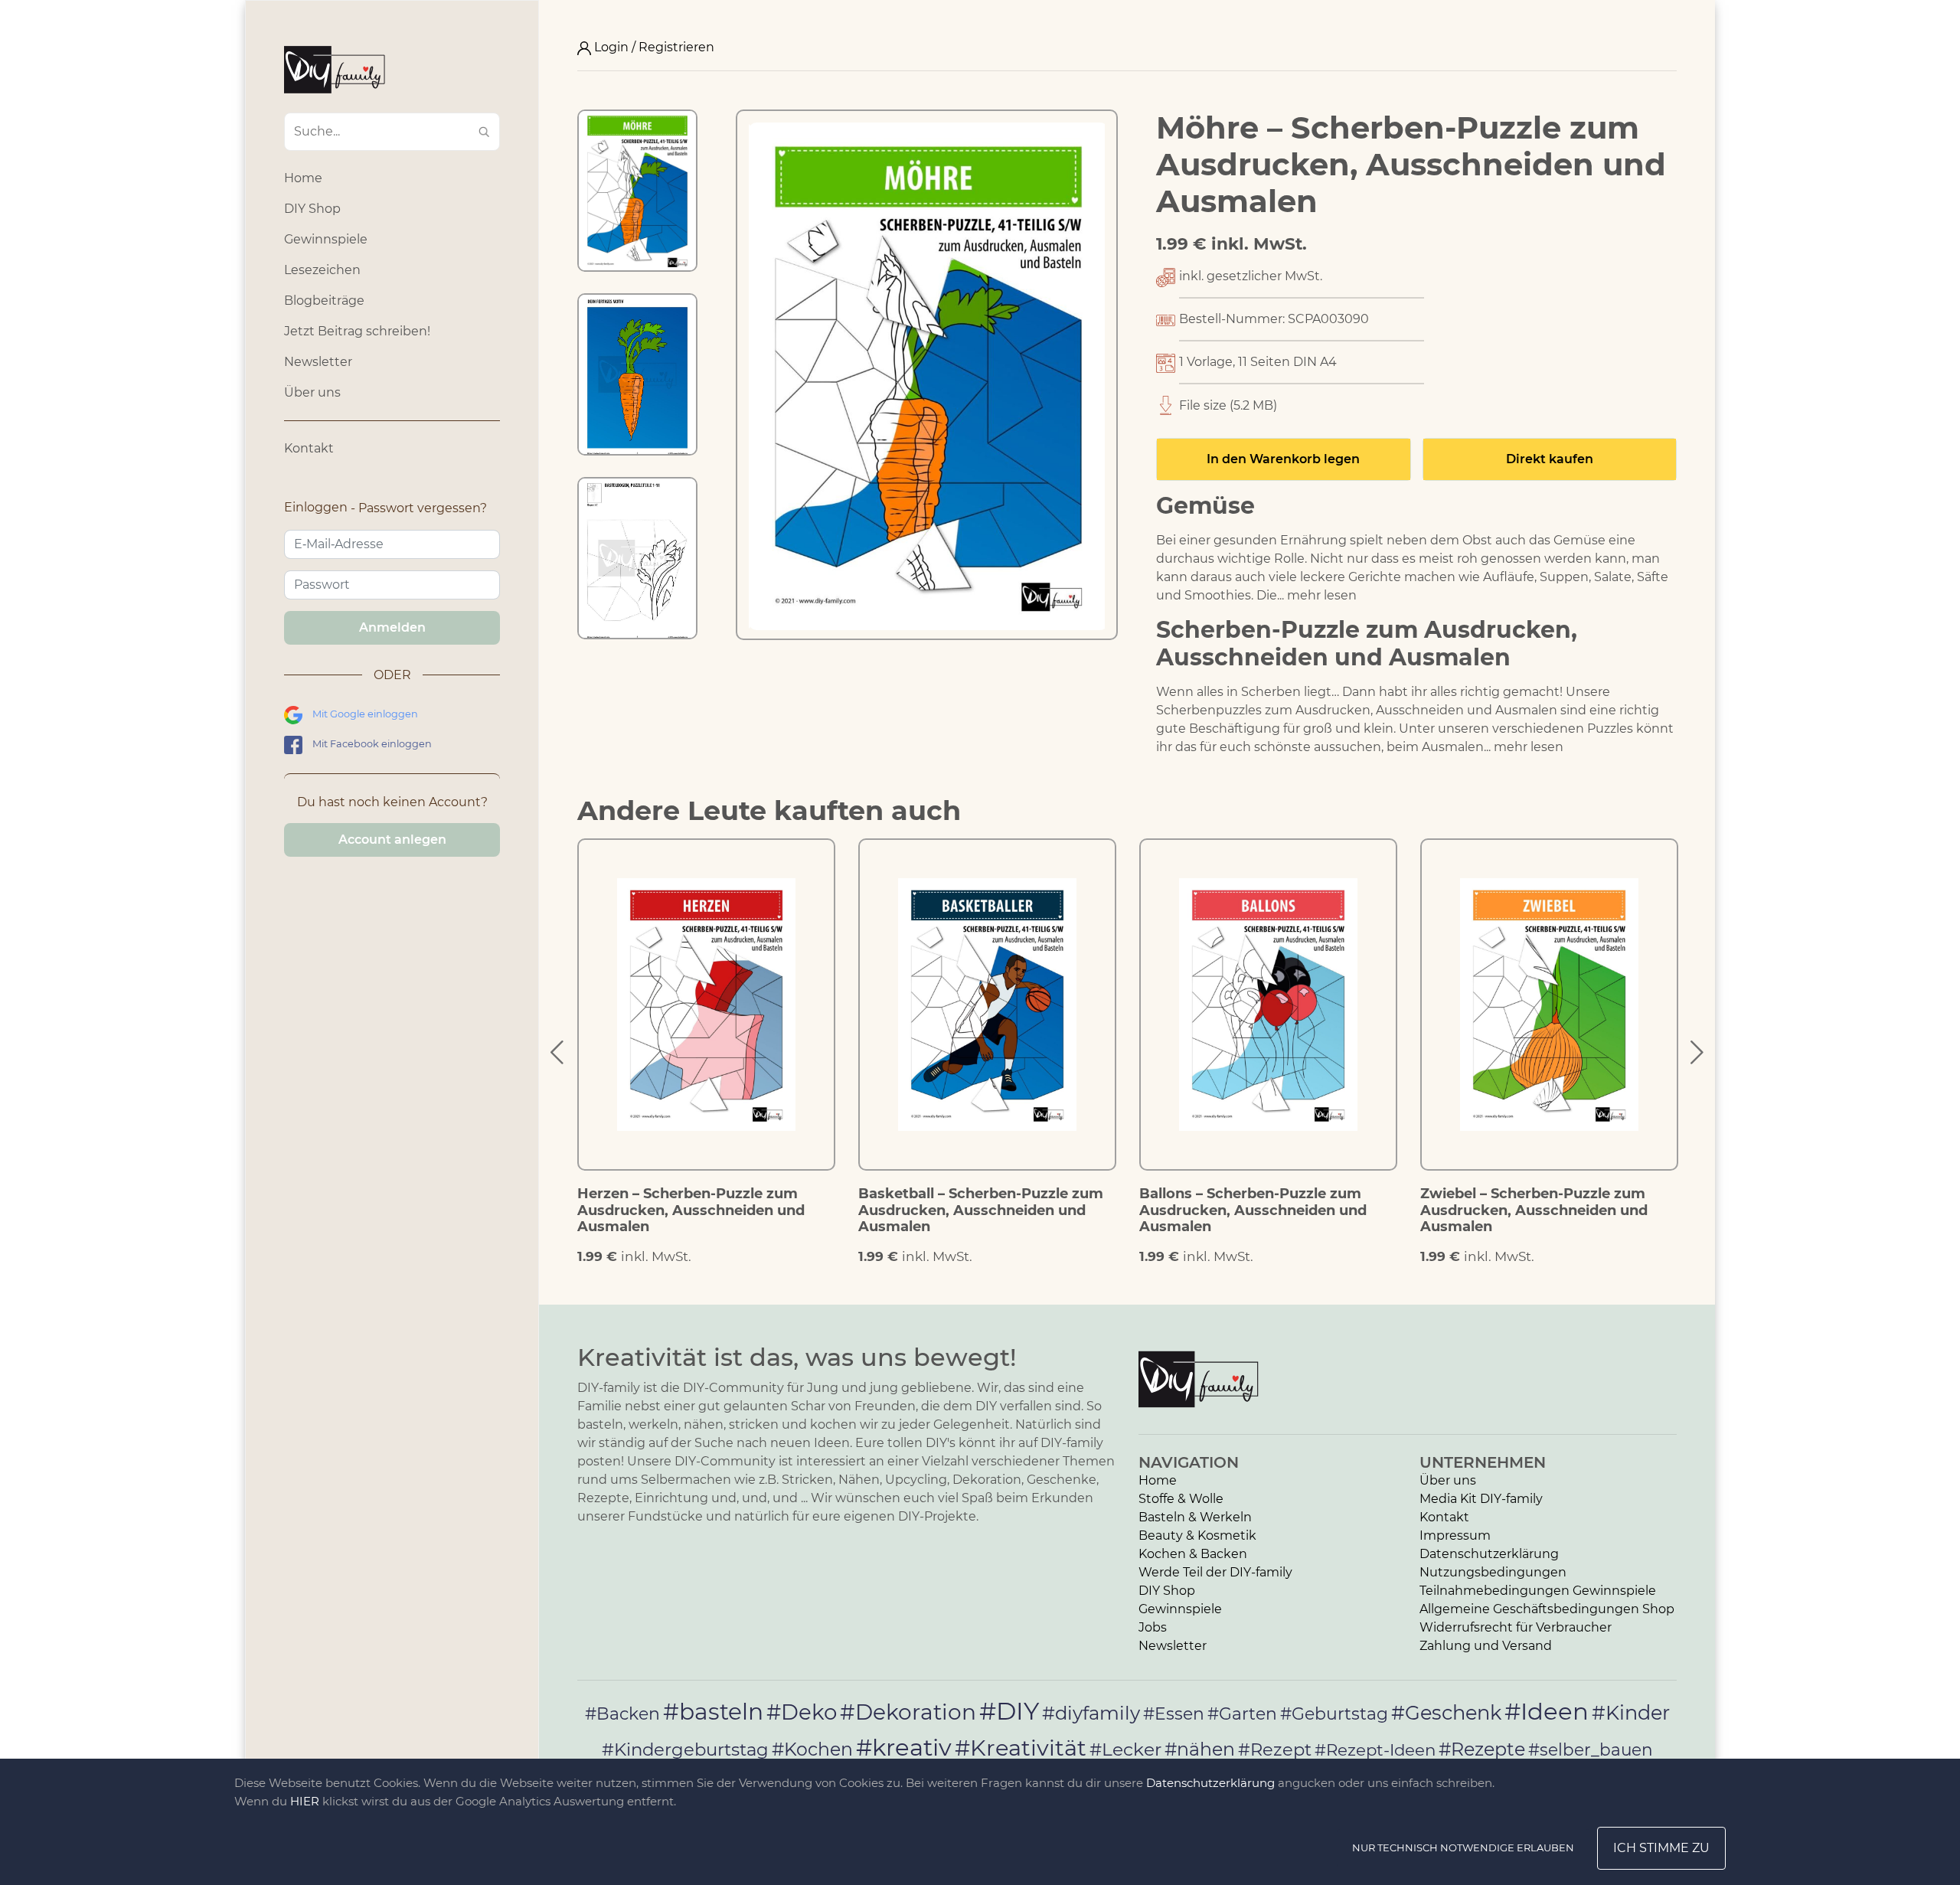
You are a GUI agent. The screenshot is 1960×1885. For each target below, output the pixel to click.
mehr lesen (1322, 595)
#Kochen (812, 1749)
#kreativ (904, 1747)
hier (305, 1801)
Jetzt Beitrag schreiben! (357, 331)
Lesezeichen (322, 270)
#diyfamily (1091, 1713)
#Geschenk (1446, 1712)
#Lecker (1125, 1749)
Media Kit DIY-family (1481, 1499)
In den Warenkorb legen (1283, 459)
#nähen (1200, 1749)
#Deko (802, 1712)
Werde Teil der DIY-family (1215, 1572)
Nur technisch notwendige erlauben (1463, 1847)
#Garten (1242, 1713)
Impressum (1455, 1535)
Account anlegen (392, 840)
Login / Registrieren (653, 47)
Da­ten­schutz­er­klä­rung (1489, 1554)
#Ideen (1547, 1711)
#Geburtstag (1334, 1714)
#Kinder (1631, 1712)
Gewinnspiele (326, 239)
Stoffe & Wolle (1181, 1499)
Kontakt (309, 448)
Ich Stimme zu (1661, 1848)
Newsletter (318, 362)
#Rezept (1275, 1749)
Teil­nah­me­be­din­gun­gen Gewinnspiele (1538, 1591)
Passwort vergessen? (423, 508)
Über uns (312, 392)
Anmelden (392, 627)
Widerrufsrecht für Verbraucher (1516, 1627)
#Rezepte (1482, 1749)
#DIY (1009, 1711)
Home (303, 178)
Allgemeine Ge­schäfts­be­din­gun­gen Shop (1547, 1609)
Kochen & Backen (1193, 1554)
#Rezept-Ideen (1375, 1749)
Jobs (1153, 1627)
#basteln (713, 1711)
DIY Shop (312, 209)
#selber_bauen (1591, 1749)
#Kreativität (1021, 1748)
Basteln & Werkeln (1195, 1517)
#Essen (1174, 1713)
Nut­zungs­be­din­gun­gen (1493, 1572)
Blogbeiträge (324, 301)
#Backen (622, 1714)
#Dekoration (908, 1712)
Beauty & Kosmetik (1197, 1535)
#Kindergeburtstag (685, 1749)
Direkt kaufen (1550, 459)
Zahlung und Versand (1486, 1646)
